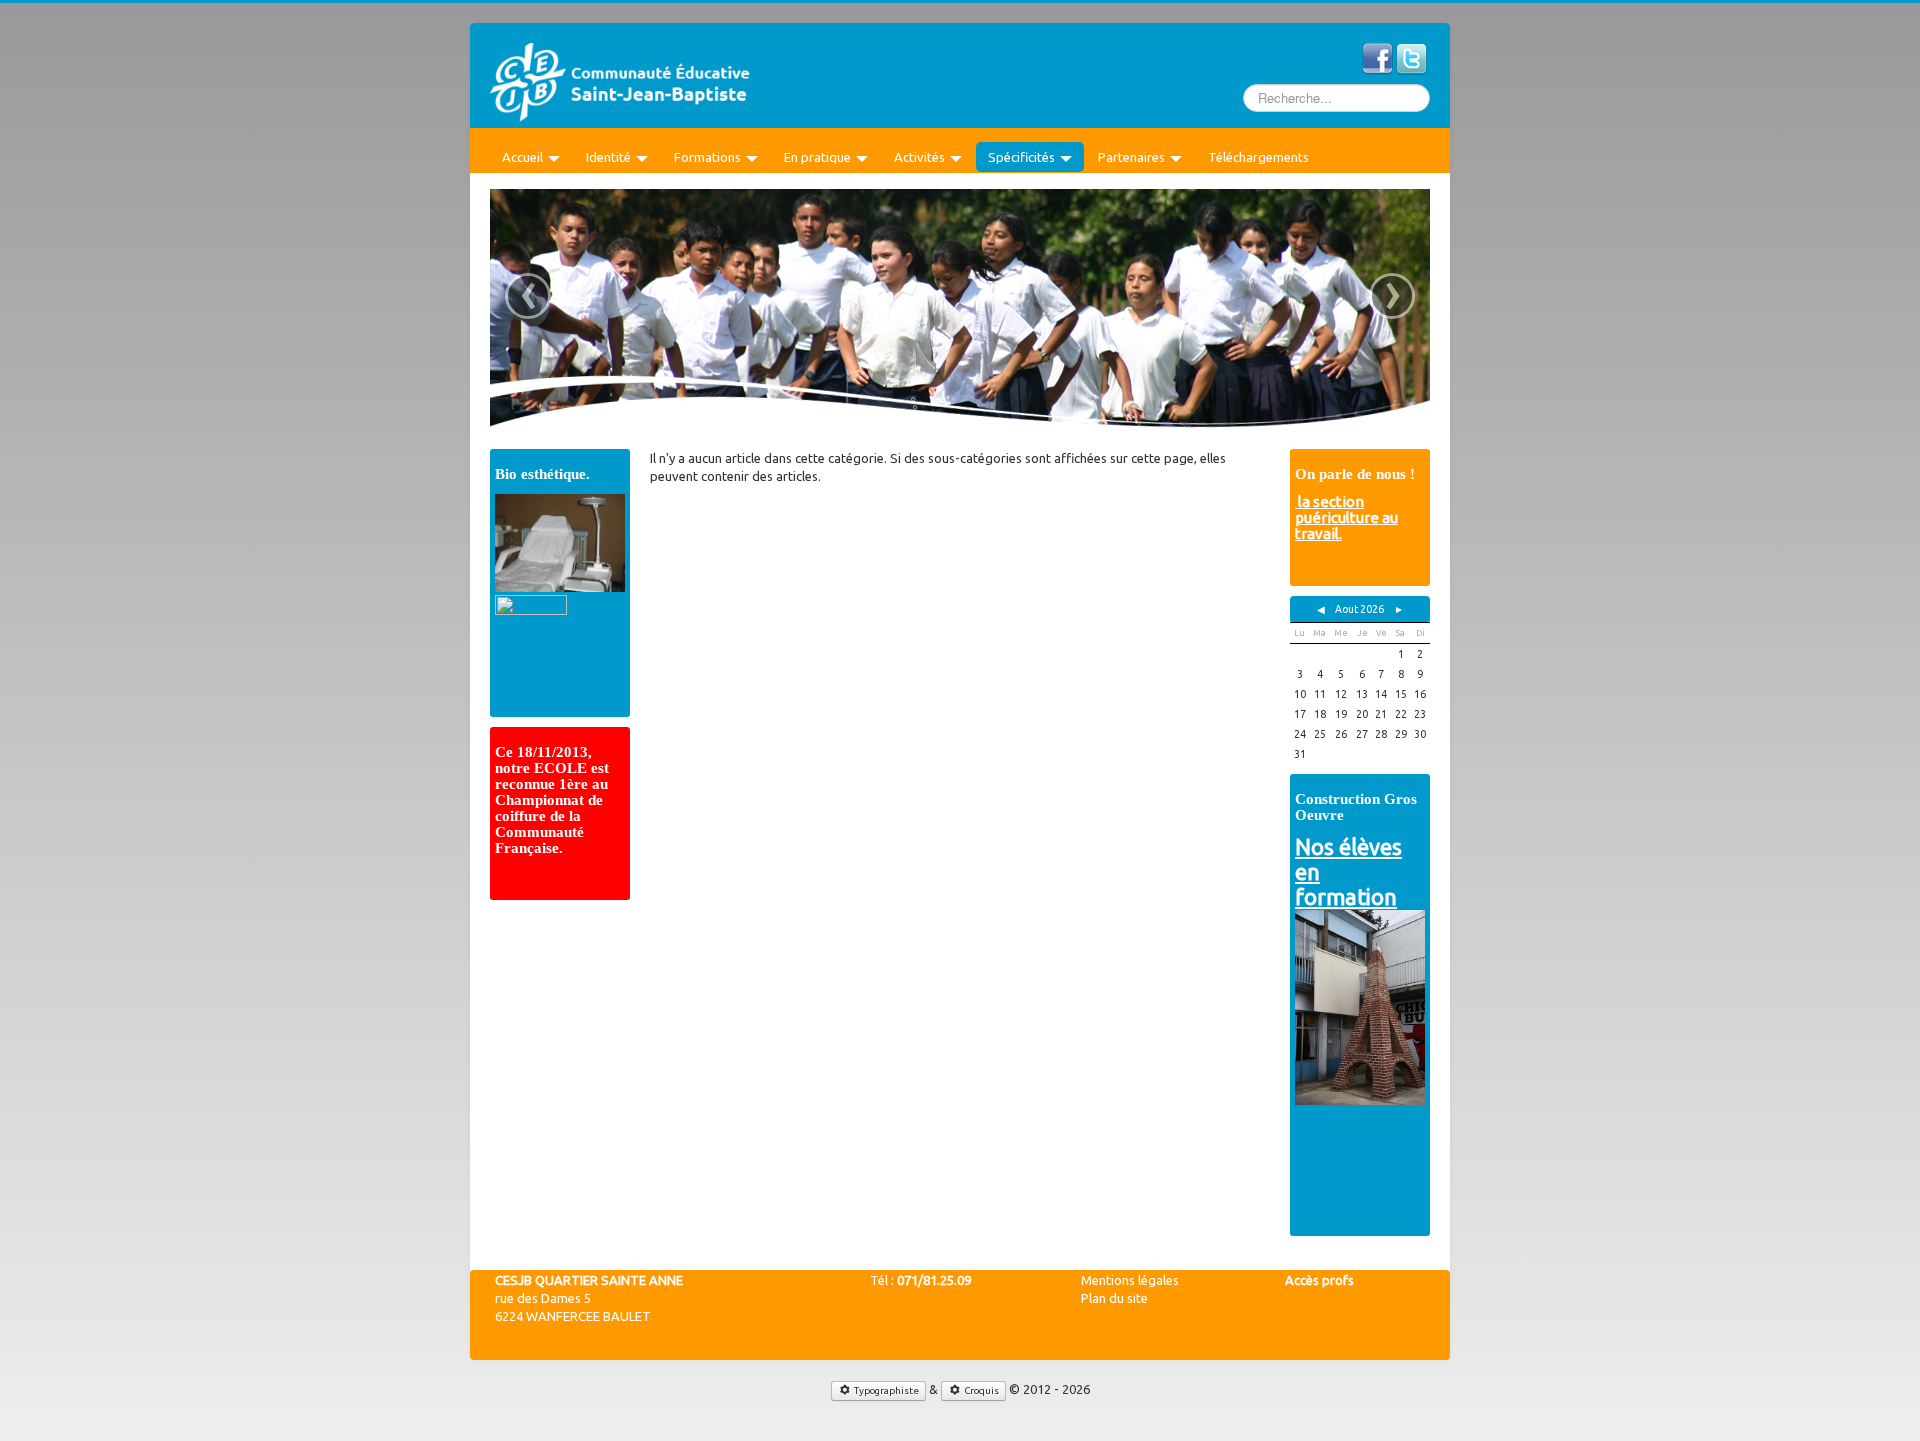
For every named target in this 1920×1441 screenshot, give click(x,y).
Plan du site (1114, 1298)
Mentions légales (1130, 1280)
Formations (707, 157)
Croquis (980, 1390)
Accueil (522, 157)
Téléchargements (1258, 157)
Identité (608, 157)
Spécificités (1021, 157)
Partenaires (1131, 157)
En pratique (817, 157)
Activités (919, 157)
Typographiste (885, 1390)
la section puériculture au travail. (1346, 517)
